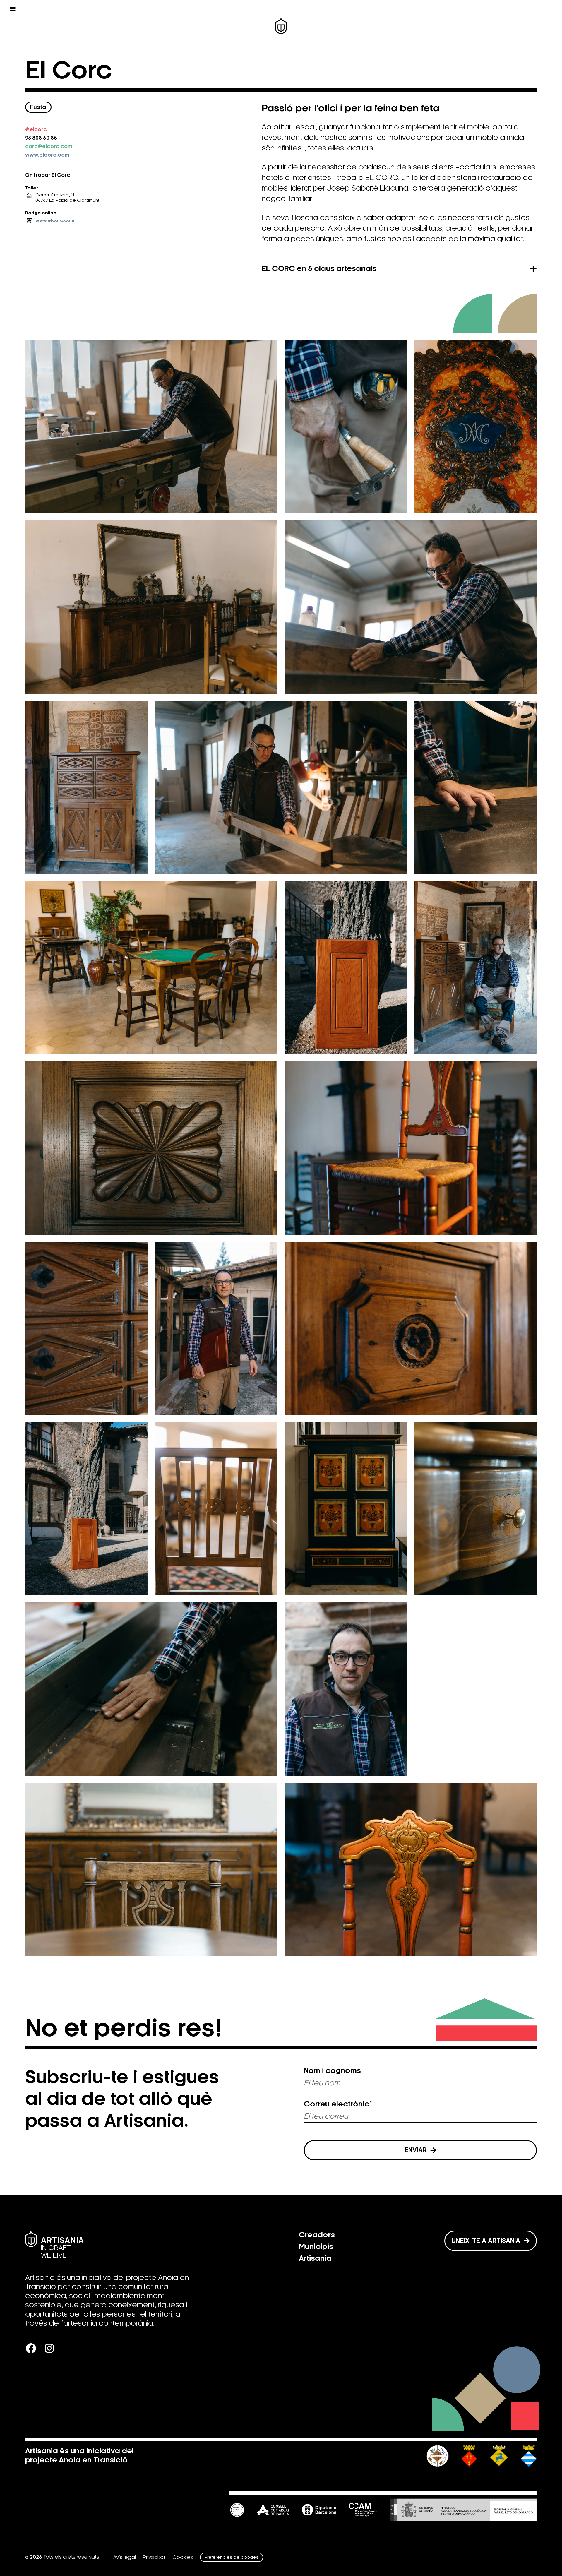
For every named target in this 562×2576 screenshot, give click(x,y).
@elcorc (36, 130)
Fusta (38, 107)
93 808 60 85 (41, 138)
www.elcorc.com (47, 155)
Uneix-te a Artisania (486, 2241)
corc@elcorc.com (49, 147)
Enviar (416, 2150)
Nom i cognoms (332, 2071)
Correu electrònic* (338, 2104)
